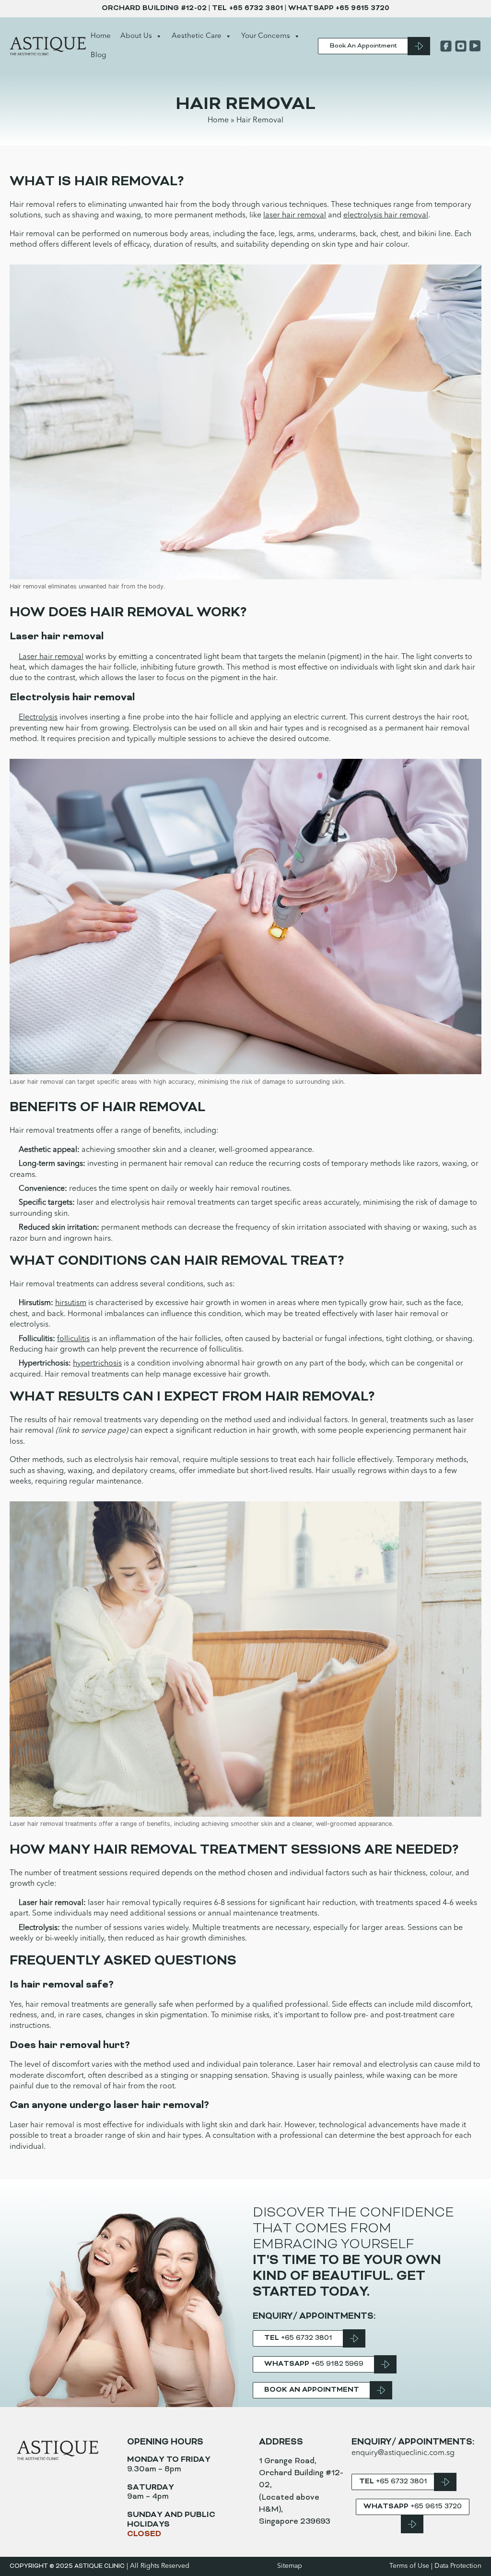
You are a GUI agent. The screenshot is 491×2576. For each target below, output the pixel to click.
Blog (98, 55)
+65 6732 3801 (256, 8)
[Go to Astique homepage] (48, 46)
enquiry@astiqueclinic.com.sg (403, 2453)
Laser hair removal (51, 657)
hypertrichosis (97, 1364)
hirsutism (71, 1303)
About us (136, 36)
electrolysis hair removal (386, 216)
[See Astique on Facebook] (445, 46)
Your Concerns (266, 36)
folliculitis (73, 1339)
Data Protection (458, 2566)
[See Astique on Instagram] (460, 46)
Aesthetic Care (197, 36)
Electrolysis (38, 718)
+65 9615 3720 (362, 8)
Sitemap (290, 2566)
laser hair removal (295, 216)
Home (101, 36)
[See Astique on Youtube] (474, 46)
